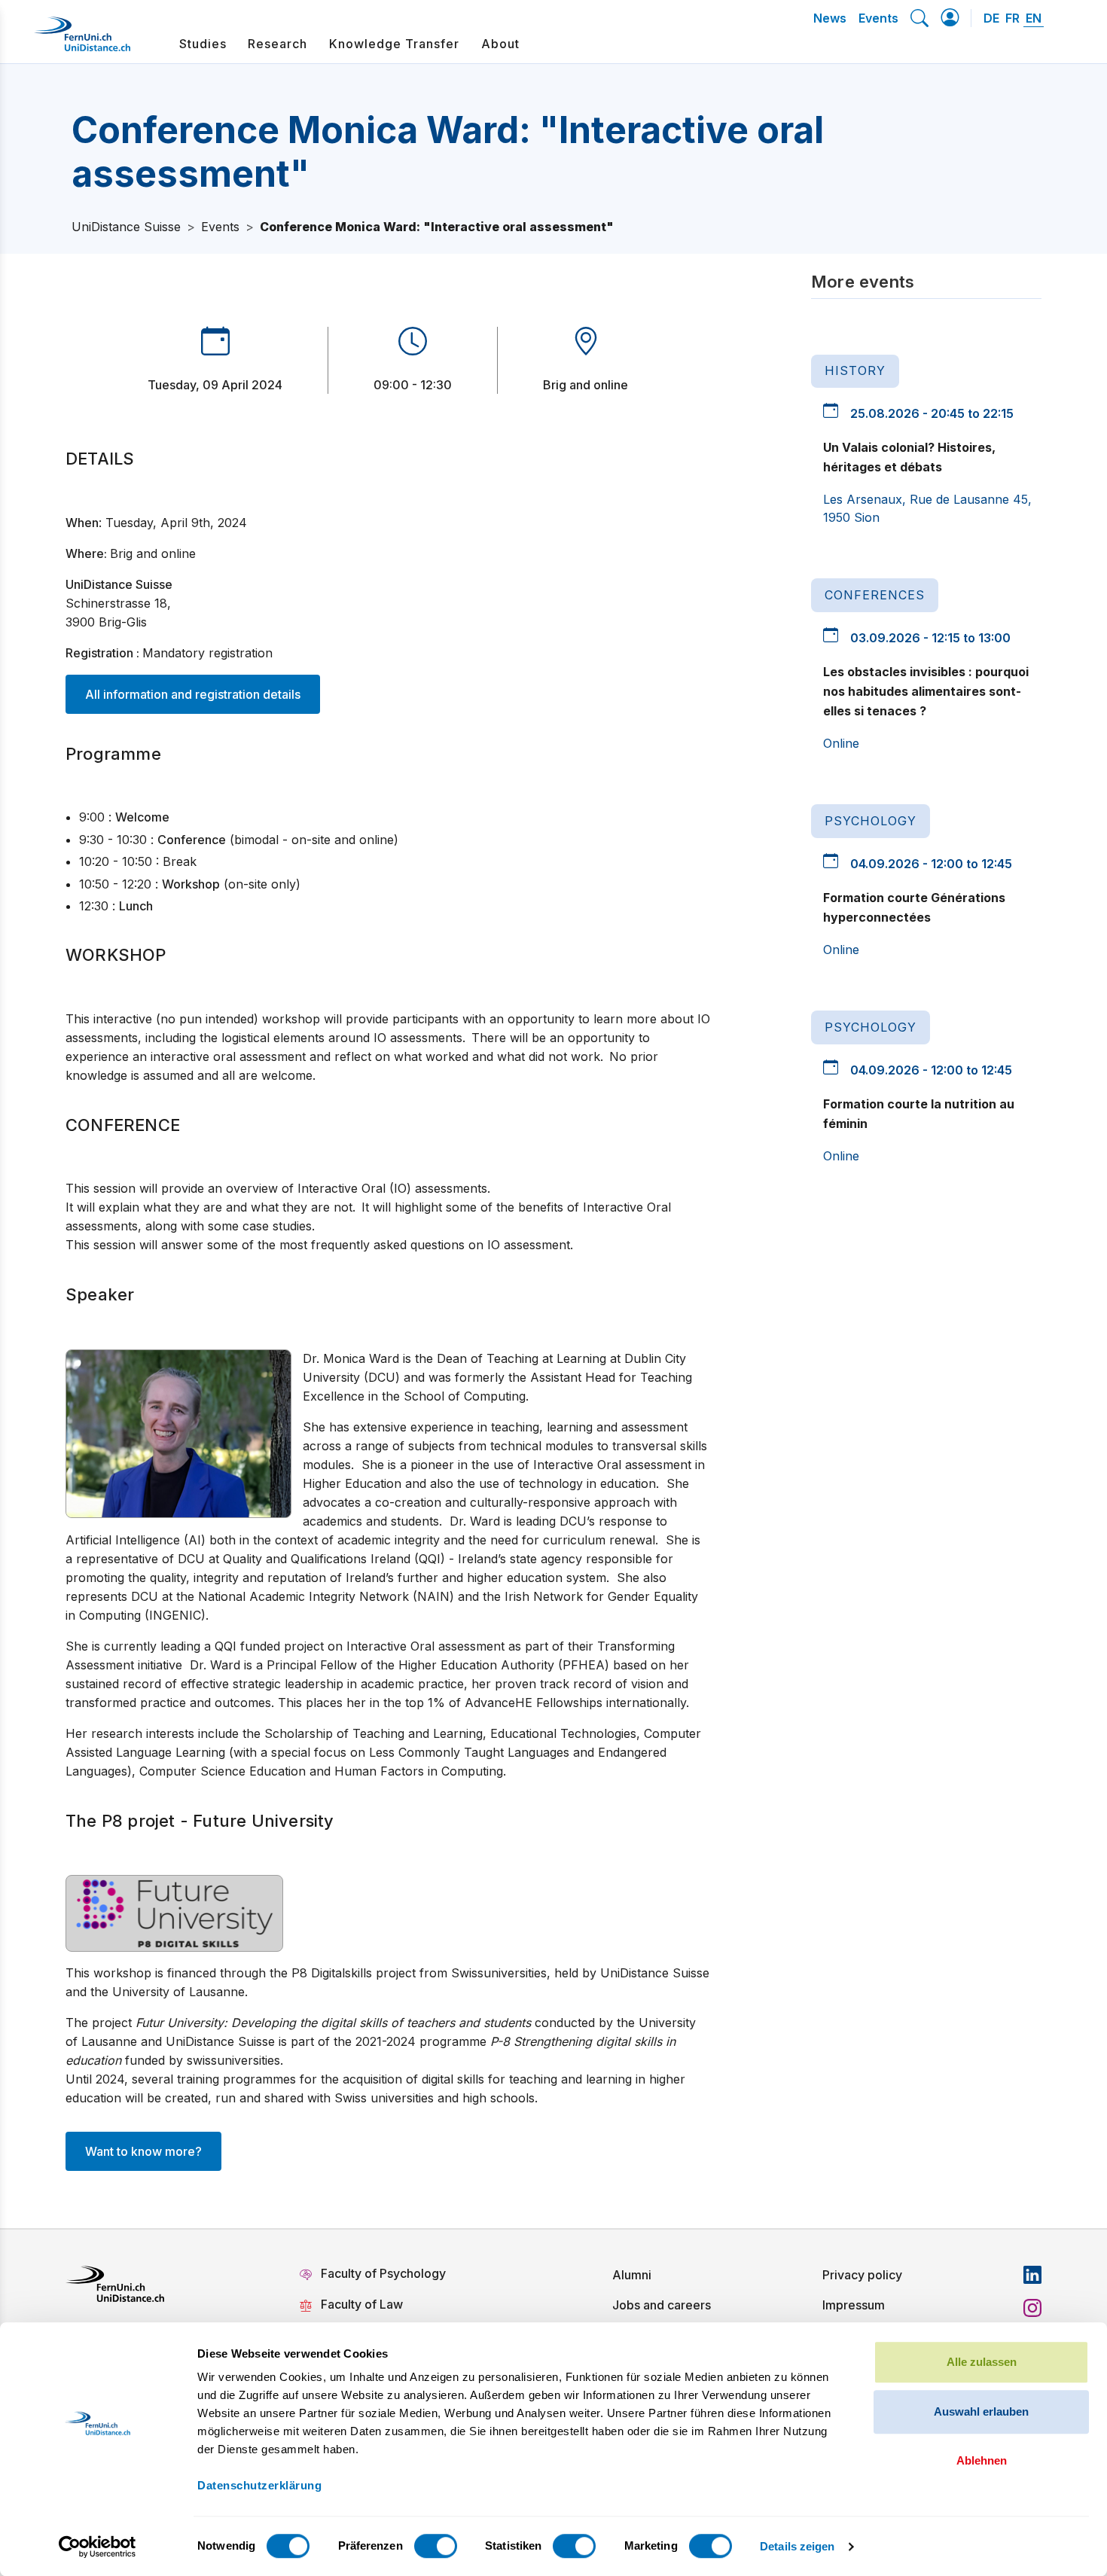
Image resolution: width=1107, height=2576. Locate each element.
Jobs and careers (662, 2305)
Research (278, 44)
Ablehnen (982, 2460)
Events (878, 18)
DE (991, 18)
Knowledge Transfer (394, 44)
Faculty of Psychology (383, 2273)
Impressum (854, 2305)
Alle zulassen (982, 2362)
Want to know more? (143, 2151)
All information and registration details (193, 694)
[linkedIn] (1032, 2275)
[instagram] (1032, 2308)
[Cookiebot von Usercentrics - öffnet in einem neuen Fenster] (98, 2547)
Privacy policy (862, 2275)
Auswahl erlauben (981, 2411)
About (500, 44)
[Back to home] (82, 40)
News (830, 18)
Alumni (632, 2275)
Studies (203, 44)
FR (1012, 18)
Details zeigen (797, 2546)
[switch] (436, 2546)
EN (1034, 18)
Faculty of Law (362, 2304)
